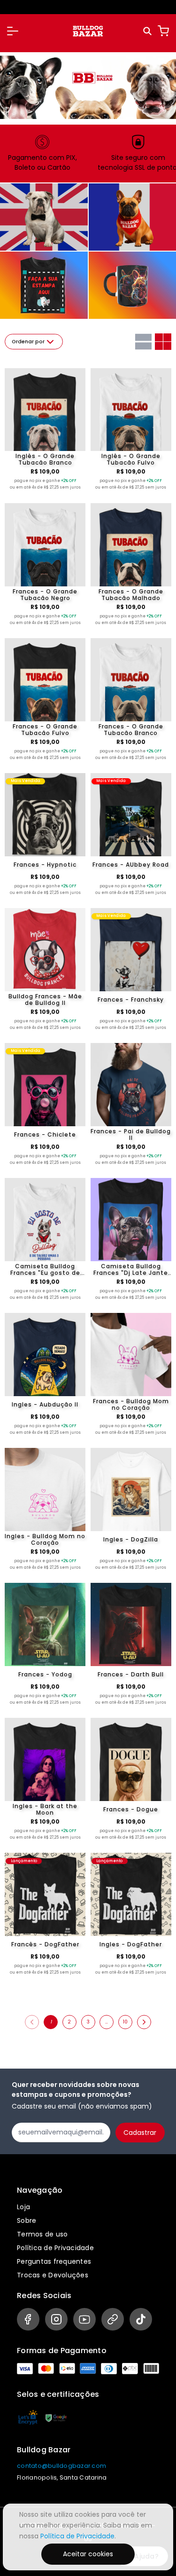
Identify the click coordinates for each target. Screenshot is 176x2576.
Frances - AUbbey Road (131, 865)
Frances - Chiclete (45, 1134)
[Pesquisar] (148, 31)
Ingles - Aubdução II (45, 1404)
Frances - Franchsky (131, 1000)
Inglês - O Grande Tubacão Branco (45, 459)
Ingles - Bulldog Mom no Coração (45, 1540)
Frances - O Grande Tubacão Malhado (131, 595)
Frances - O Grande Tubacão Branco (131, 730)
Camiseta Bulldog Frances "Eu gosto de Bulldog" (45, 1270)
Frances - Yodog (45, 1674)
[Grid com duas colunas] (163, 342)
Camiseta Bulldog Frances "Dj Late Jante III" (131, 1270)
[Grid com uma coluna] (143, 342)
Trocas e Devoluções (53, 2275)
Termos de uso (42, 2234)
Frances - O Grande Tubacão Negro (45, 595)
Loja (23, 2207)
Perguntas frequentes (54, 2261)
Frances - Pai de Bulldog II (131, 1135)
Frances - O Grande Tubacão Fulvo (45, 730)
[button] (13, 31)
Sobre (27, 2220)
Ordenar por (28, 342)
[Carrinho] (163, 31)
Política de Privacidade (55, 2248)
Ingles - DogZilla (131, 1539)
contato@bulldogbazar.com (61, 2466)
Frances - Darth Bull (131, 1674)
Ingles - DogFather (131, 1944)
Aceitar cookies (88, 2554)
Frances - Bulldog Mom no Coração (131, 1405)
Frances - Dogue (131, 1809)
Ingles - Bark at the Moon (45, 1810)
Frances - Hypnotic (45, 865)
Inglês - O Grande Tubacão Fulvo (131, 459)
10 (125, 2022)
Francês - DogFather (45, 1944)
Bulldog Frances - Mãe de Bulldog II (45, 1000)
